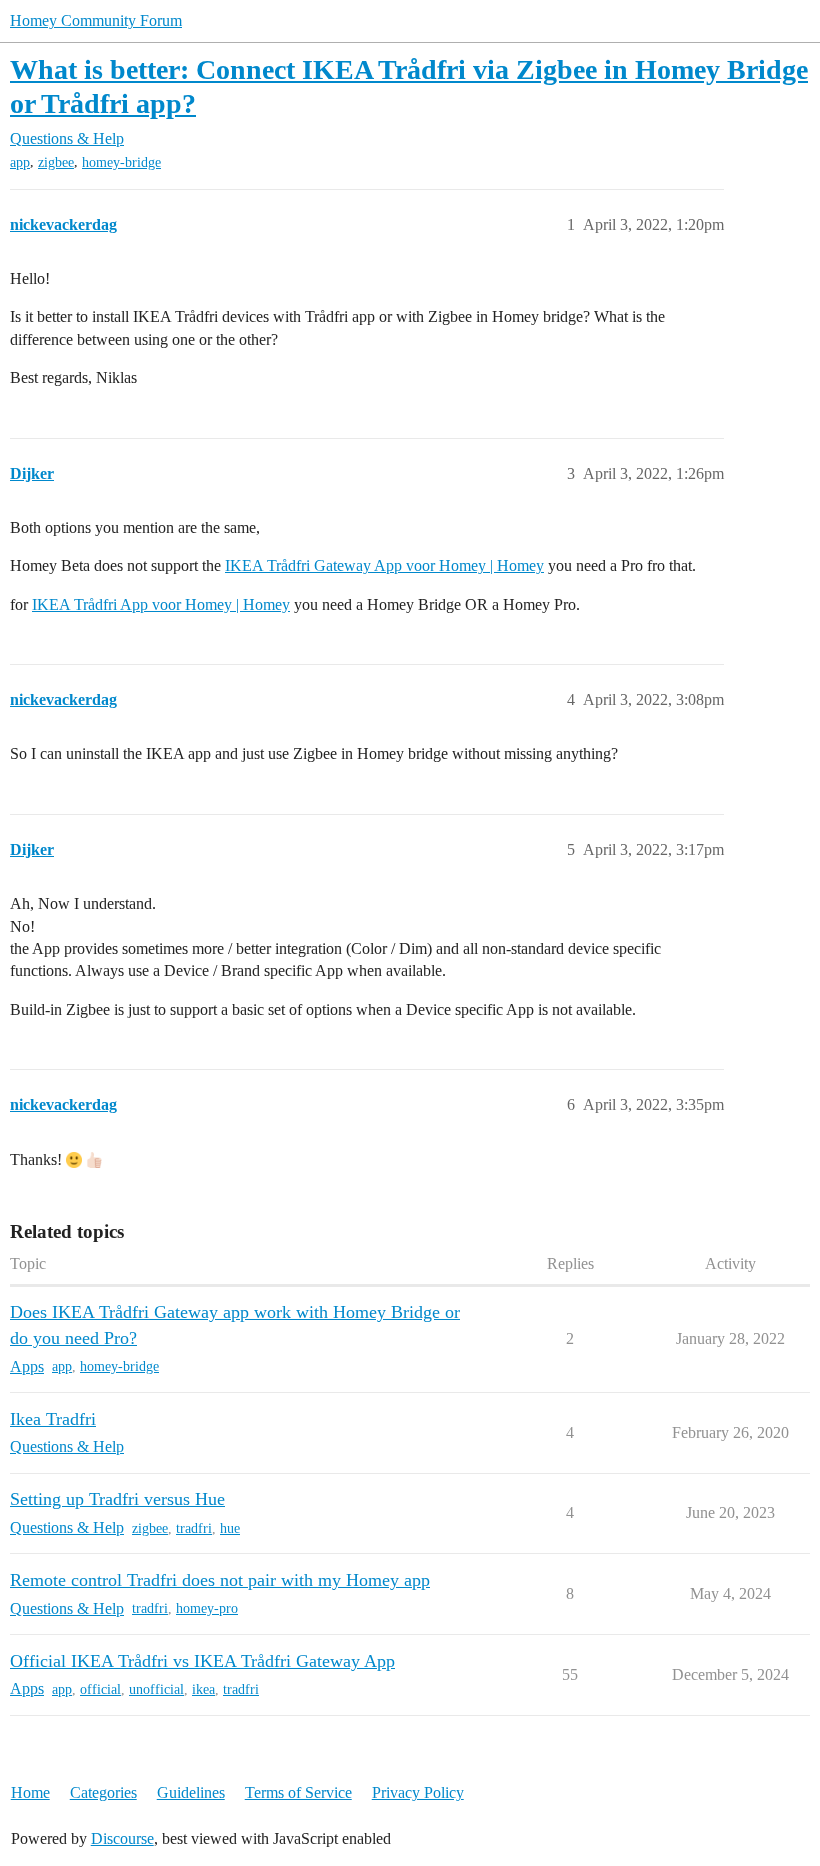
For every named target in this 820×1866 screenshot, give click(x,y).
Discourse (122, 1838)
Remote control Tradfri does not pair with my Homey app (220, 1580)
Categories (103, 1792)
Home (30, 1792)
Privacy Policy (418, 1792)
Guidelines (191, 1792)
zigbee (56, 162)
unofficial (156, 1689)
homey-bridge (121, 162)
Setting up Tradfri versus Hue (117, 1499)
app (20, 162)
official (100, 1689)
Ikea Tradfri (53, 1419)
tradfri (194, 1528)
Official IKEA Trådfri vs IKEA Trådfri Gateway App (202, 1661)
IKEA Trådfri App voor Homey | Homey (161, 604)
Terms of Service (298, 1792)
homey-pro (207, 1608)
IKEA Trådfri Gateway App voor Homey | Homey (384, 565)
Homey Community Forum (96, 20)
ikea (203, 1689)
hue (230, 1528)
